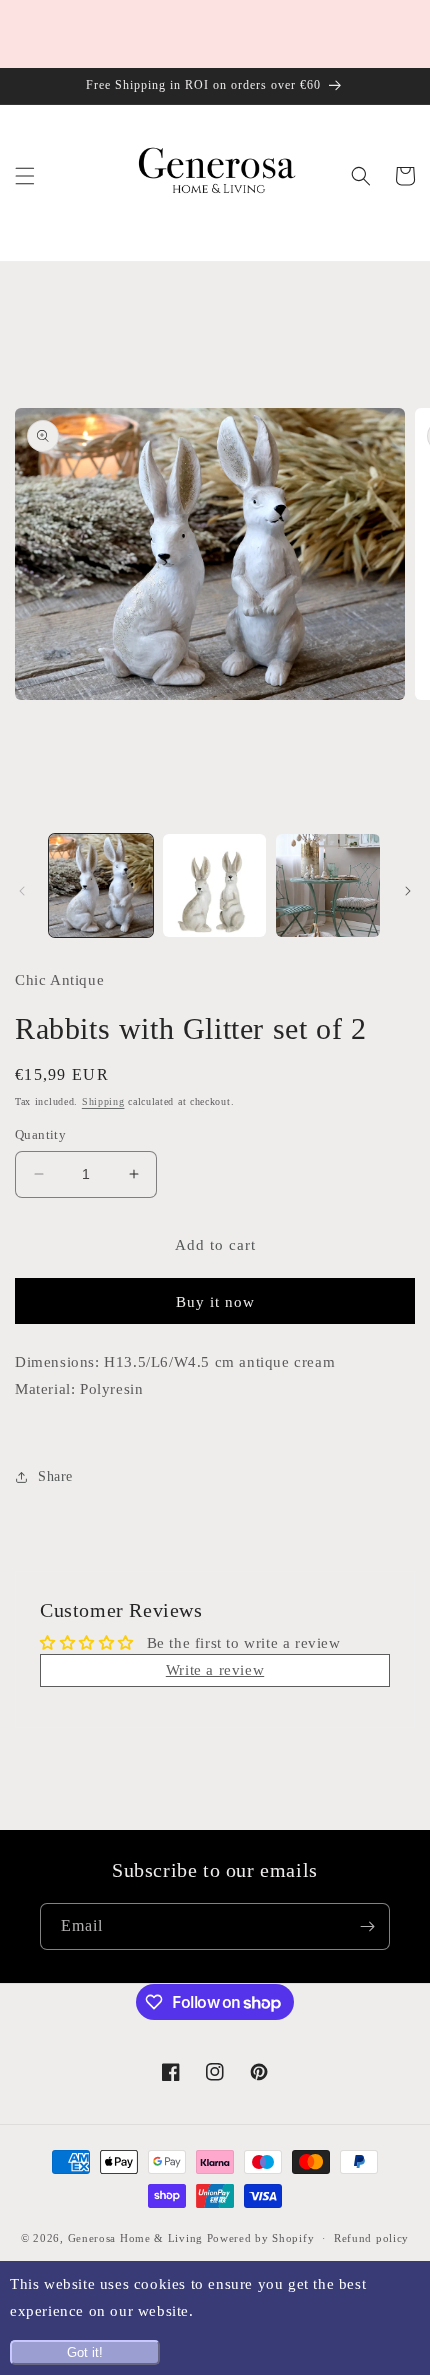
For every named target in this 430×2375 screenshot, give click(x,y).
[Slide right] (408, 891)
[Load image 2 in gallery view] (215, 886)
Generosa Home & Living (135, 2238)
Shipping (103, 1101)
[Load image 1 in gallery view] (101, 886)
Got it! (85, 2352)
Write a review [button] (215, 1670)
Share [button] (55, 1476)
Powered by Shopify (261, 2238)
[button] (25, 176)
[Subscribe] (367, 1926)
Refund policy (371, 2238)
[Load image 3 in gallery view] (328, 886)
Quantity (40, 1134)
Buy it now (215, 1302)
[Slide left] (22, 891)
